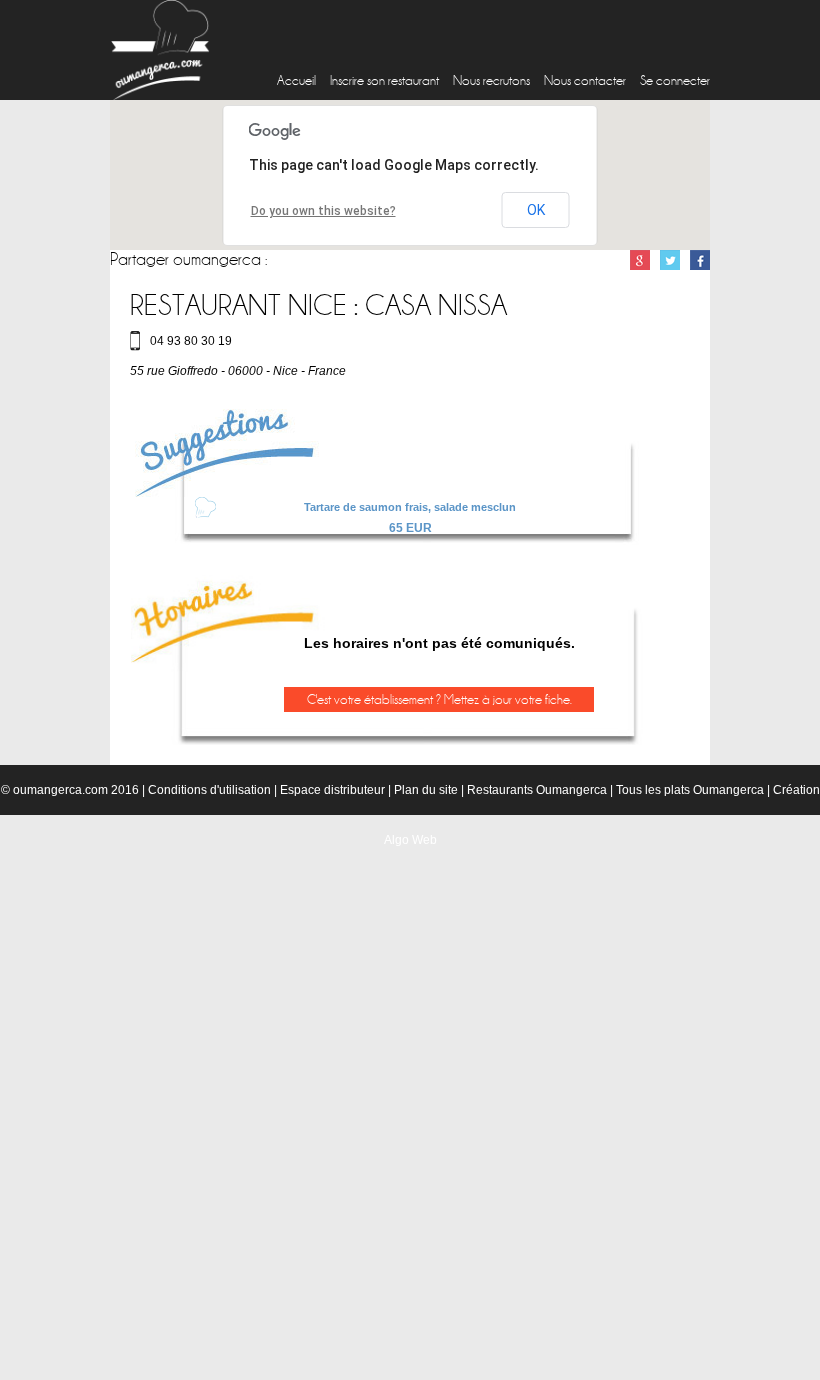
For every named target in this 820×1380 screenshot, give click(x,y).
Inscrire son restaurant (384, 80)
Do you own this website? (323, 211)
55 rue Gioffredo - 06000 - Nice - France (238, 371)
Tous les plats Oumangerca (690, 790)
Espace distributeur (332, 790)
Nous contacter (585, 80)
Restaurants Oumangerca (537, 790)
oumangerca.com (60, 790)
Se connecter (675, 80)
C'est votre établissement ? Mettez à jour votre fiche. (439, 699)
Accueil (296, 80)
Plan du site (426, 790)
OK (536, 210)
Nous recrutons (491, 80)
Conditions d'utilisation (209, 790)
